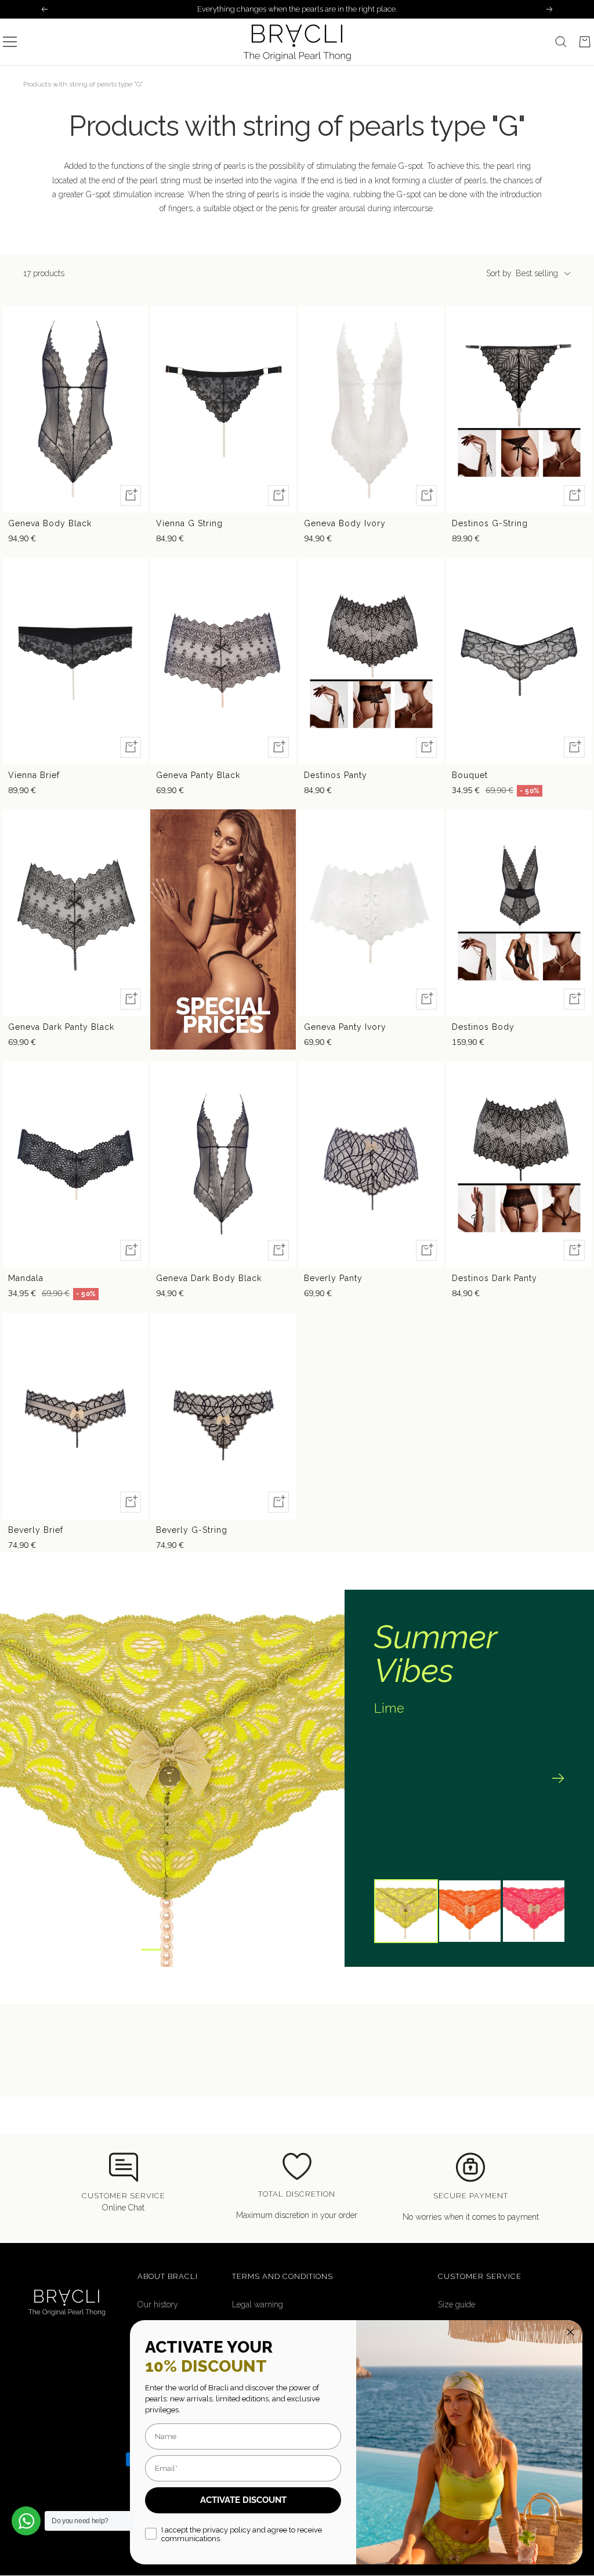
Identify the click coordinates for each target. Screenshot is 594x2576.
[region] (297, 1778)
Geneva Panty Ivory (345, 1027)
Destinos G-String (490, 523)
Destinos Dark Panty (495, 1278)
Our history (158, 2304)
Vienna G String (189, 523)
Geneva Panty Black (198, 775)
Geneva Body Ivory (345, 523)
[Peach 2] (175, 1950)
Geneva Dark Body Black (209, 1278)
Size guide (457, 2304)
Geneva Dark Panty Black (61, 1027)
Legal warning (258, 2304)
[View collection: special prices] (223, 929)
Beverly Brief (36, 1530)
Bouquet (470, 775)
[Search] (561, 42)
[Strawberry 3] (195, 1950)
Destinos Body (483, 1027)
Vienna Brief (34, 775)
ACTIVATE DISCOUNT (243, 2500)
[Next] (559, 1778)
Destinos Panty (336, 775)
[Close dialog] (571, 2332)
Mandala (26, 1278)
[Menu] (10, 42)
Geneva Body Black (50, 523)
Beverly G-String (192, 1530)
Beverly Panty (333, 1278)
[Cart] (585, 42)
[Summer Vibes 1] (151, 1950)
